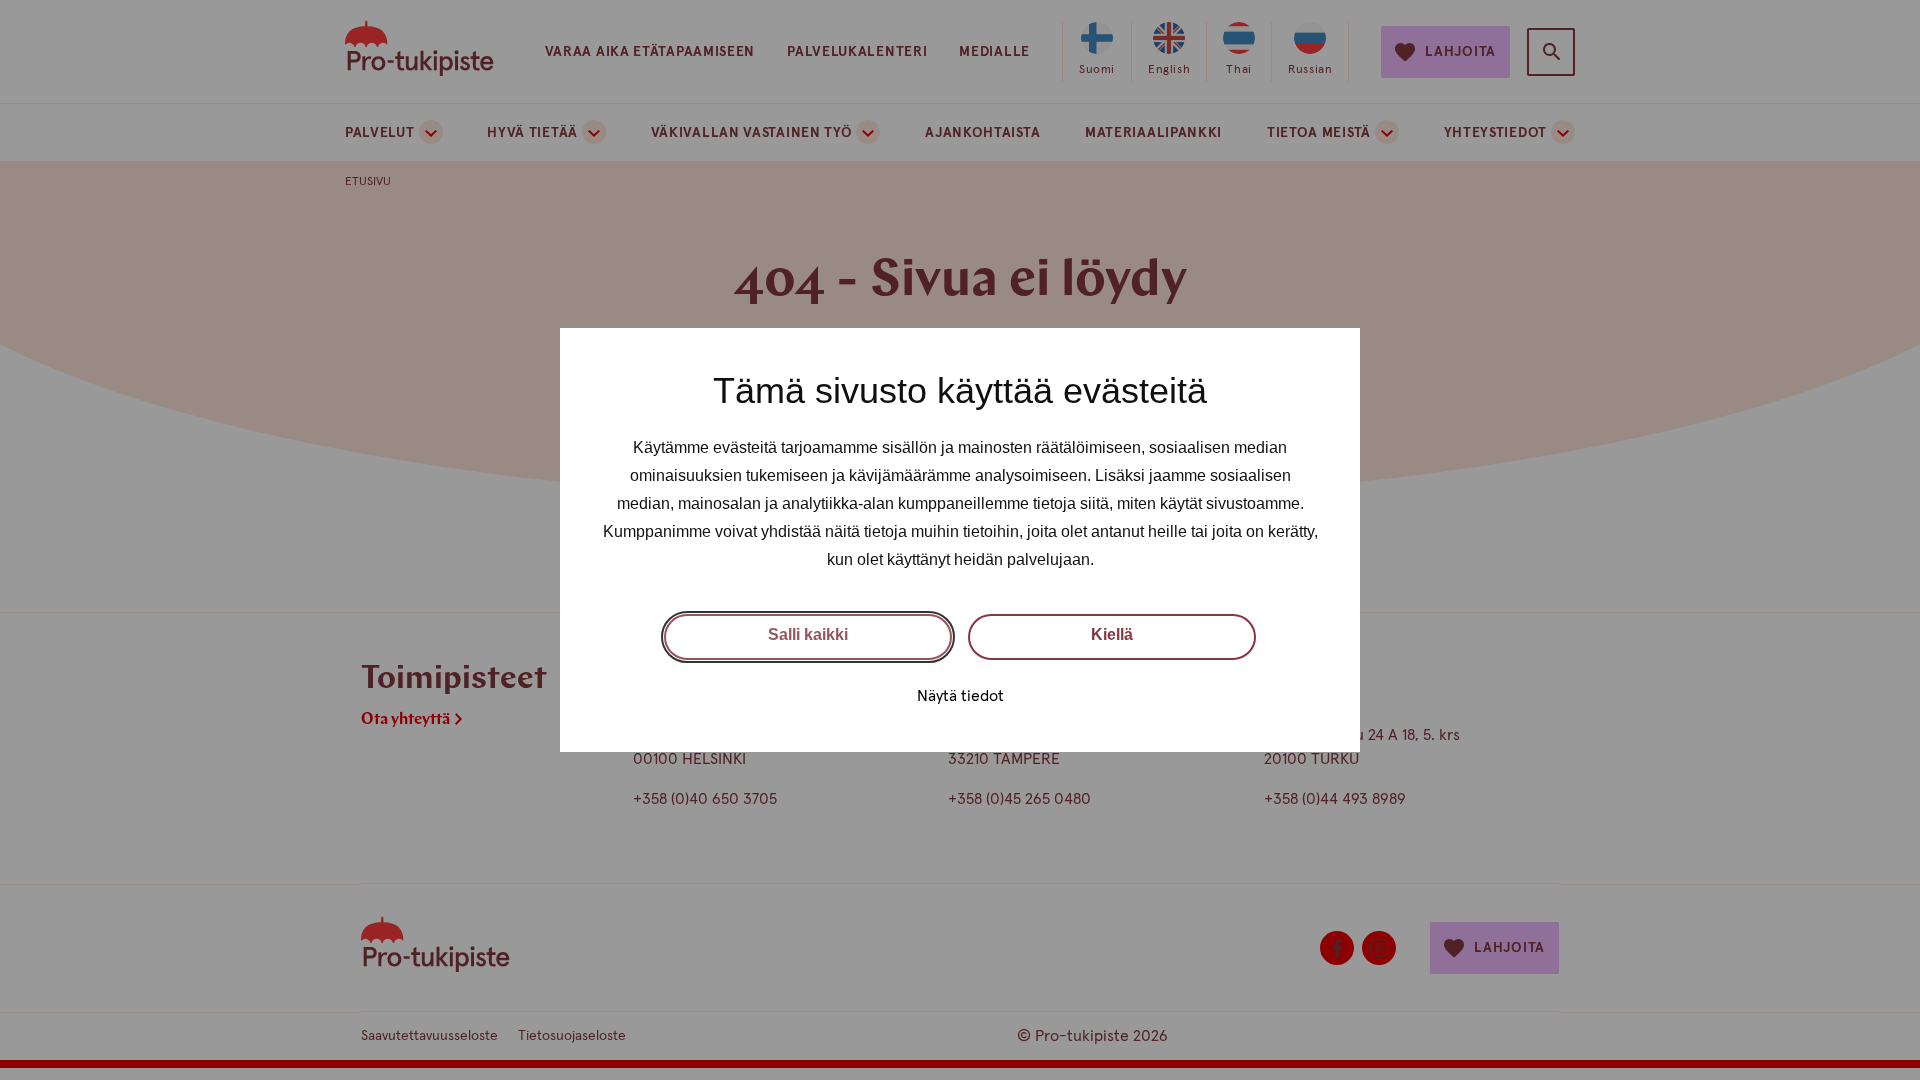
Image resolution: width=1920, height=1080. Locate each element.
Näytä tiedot (960, 696)
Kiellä (1112, 634)
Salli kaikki (808, 634)
